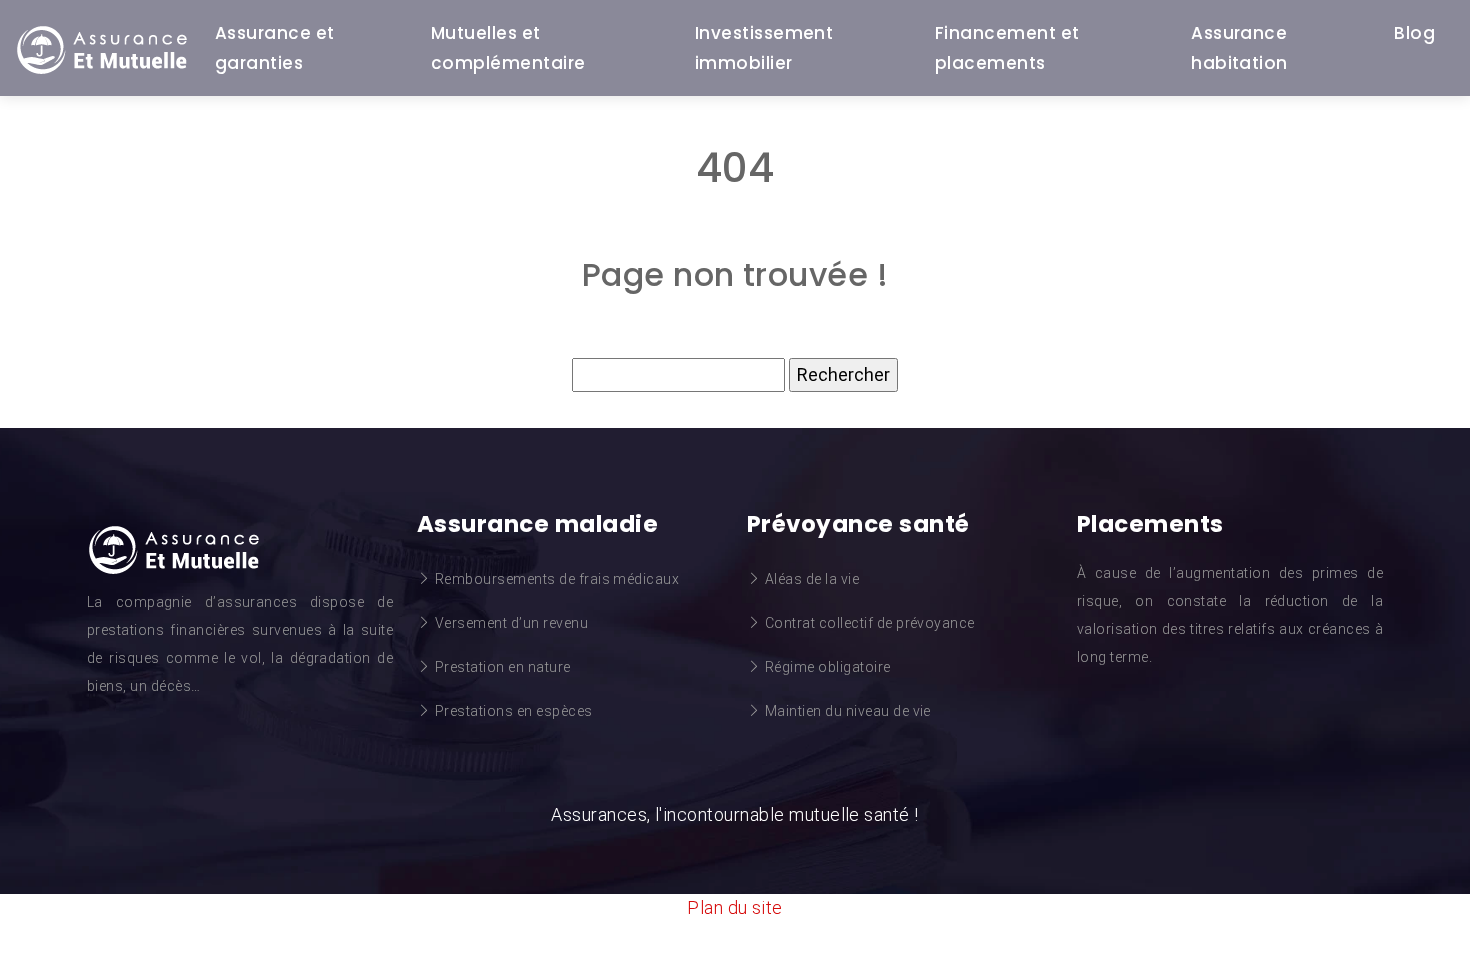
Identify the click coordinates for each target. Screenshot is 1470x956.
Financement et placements (1007, 48)
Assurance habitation (1239, 48)
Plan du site (735, 907)
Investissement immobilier (764, 48)
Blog (1414, 33)
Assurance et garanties (275, 48)
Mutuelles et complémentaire (508, 48)
